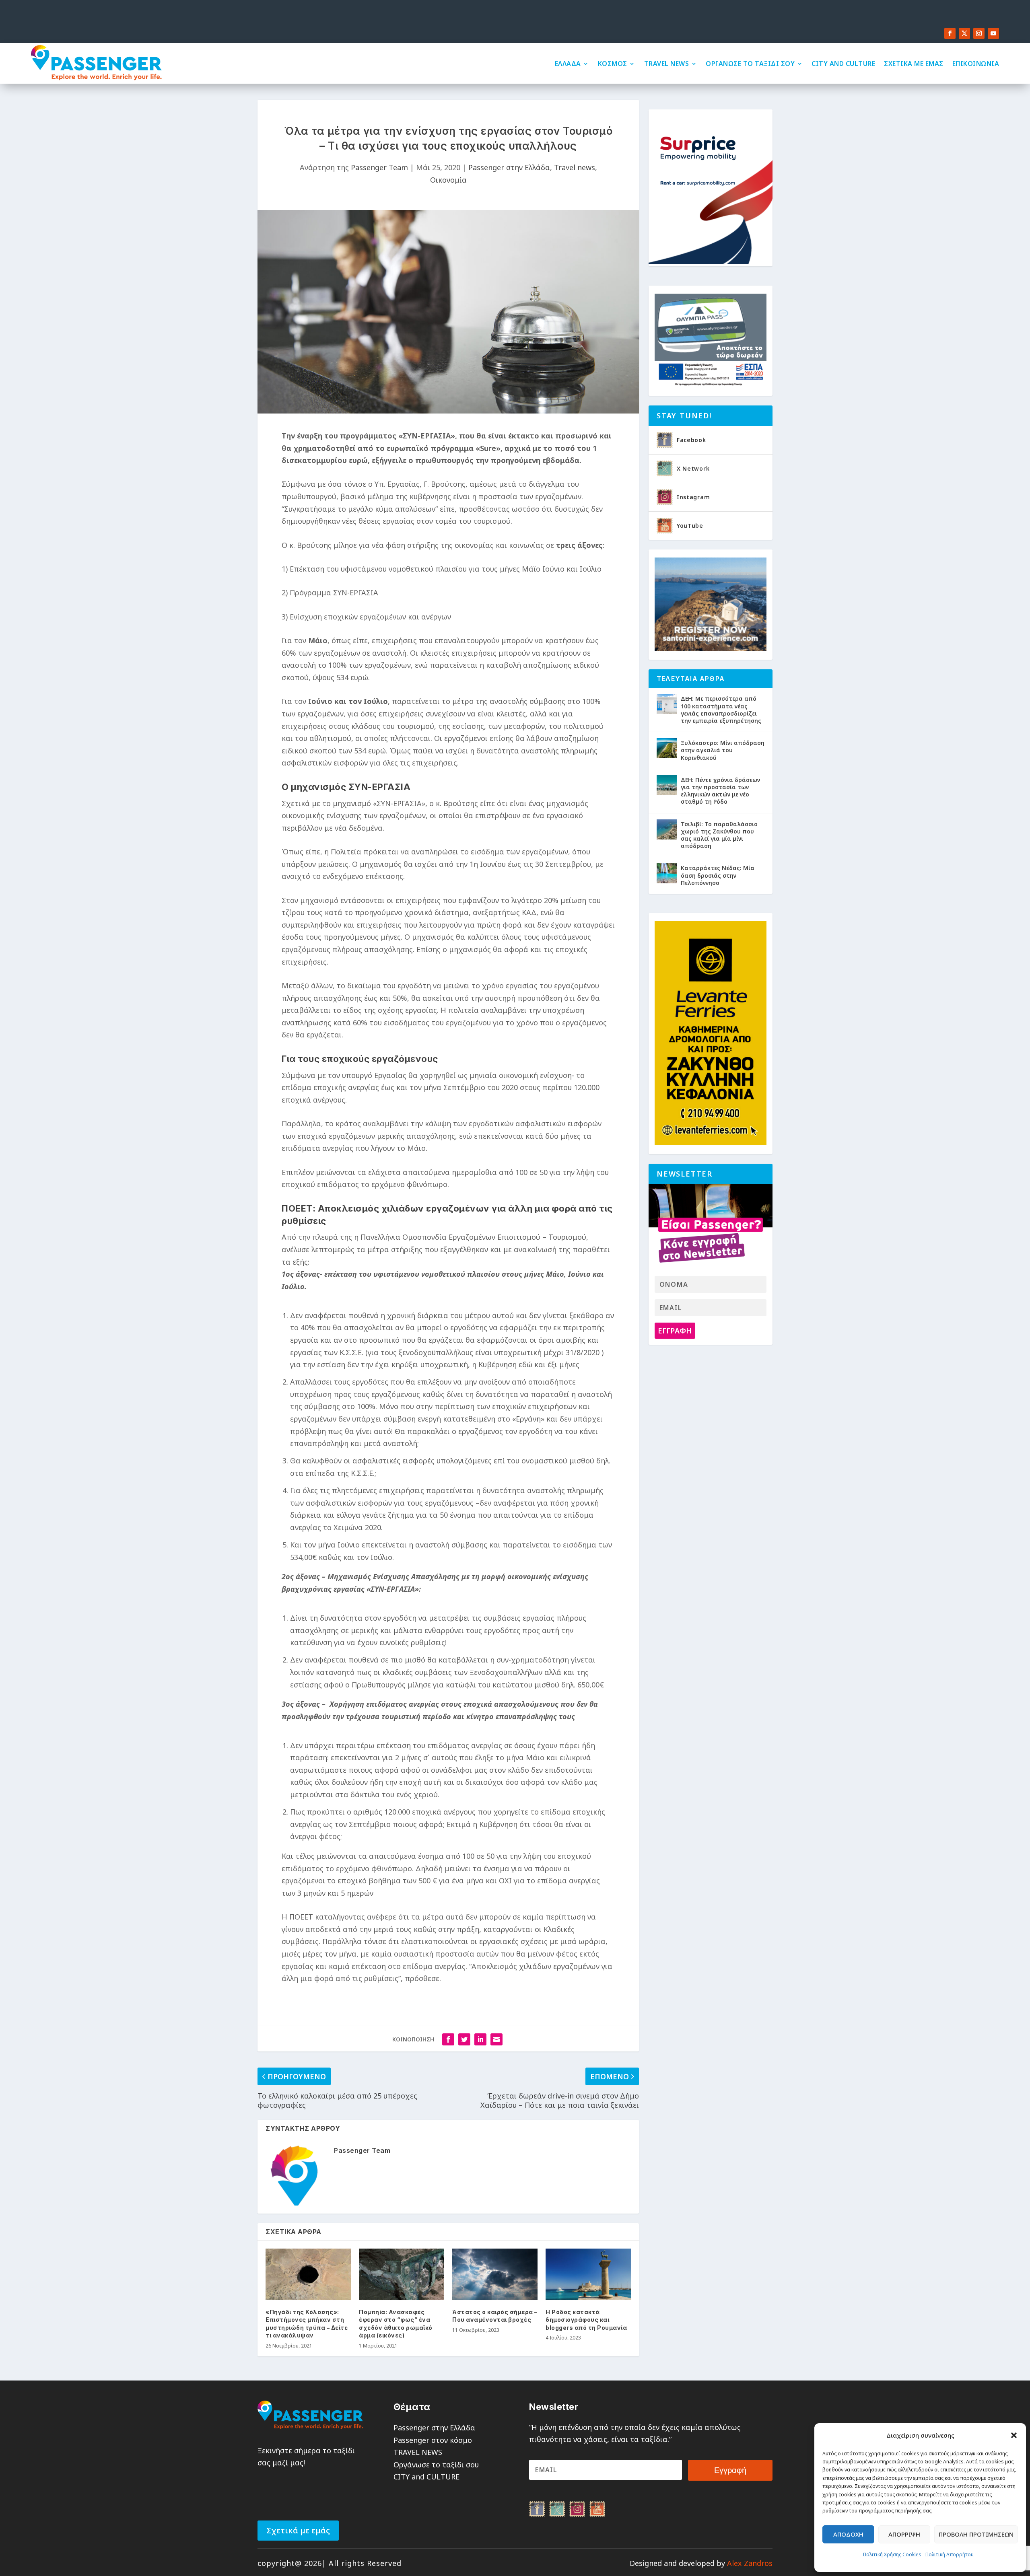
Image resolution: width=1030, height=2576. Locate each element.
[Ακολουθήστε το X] (964, 33)
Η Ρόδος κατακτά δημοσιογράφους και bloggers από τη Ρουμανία (586, 2320)
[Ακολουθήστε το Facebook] (950, 33)
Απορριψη (904, 2534)
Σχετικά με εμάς (298, 2530)
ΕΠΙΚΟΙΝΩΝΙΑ (976, 64)
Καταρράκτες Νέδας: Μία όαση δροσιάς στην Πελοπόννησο (718, 875)
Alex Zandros (750, 2563)
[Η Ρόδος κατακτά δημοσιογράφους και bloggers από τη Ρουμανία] (588, 2274)
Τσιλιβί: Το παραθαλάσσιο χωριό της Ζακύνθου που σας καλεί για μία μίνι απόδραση (719, 835)
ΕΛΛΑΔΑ (568, 64)
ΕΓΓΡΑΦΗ (675, 1331)
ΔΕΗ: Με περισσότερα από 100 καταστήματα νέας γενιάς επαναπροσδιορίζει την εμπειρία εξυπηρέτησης (721, 710)
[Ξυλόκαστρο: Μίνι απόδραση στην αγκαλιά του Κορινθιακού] (667, 748)
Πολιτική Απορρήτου (950, 2554)
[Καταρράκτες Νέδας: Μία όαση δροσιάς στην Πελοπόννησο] (667, 873)
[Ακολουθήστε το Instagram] (979, 33)
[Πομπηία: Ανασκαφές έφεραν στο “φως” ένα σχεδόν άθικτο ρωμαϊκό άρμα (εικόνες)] (402, 2274)
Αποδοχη (848, 2534)
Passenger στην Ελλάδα (509, 167)
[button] (1014, 2435)
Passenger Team (379, 167)
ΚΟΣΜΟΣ (613, 64)
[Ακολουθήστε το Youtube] (993, 33)
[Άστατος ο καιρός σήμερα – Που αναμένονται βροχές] (495, 2274)
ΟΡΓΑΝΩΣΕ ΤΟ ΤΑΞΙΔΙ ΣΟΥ (750, 64)
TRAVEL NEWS (667, 64)
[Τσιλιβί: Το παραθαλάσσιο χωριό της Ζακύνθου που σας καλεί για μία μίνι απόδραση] (667, 829)
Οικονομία (448, 180)
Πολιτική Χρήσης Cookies (892, 2554)
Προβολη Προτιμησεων (976, 2534)
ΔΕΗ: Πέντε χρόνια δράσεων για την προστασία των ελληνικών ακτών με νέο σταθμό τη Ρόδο (720, 791)
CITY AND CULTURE (843, 64)
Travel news (575, 167)
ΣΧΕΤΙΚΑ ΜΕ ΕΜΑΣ (914, 64)
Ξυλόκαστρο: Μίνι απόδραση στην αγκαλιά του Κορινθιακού (723, 750)
